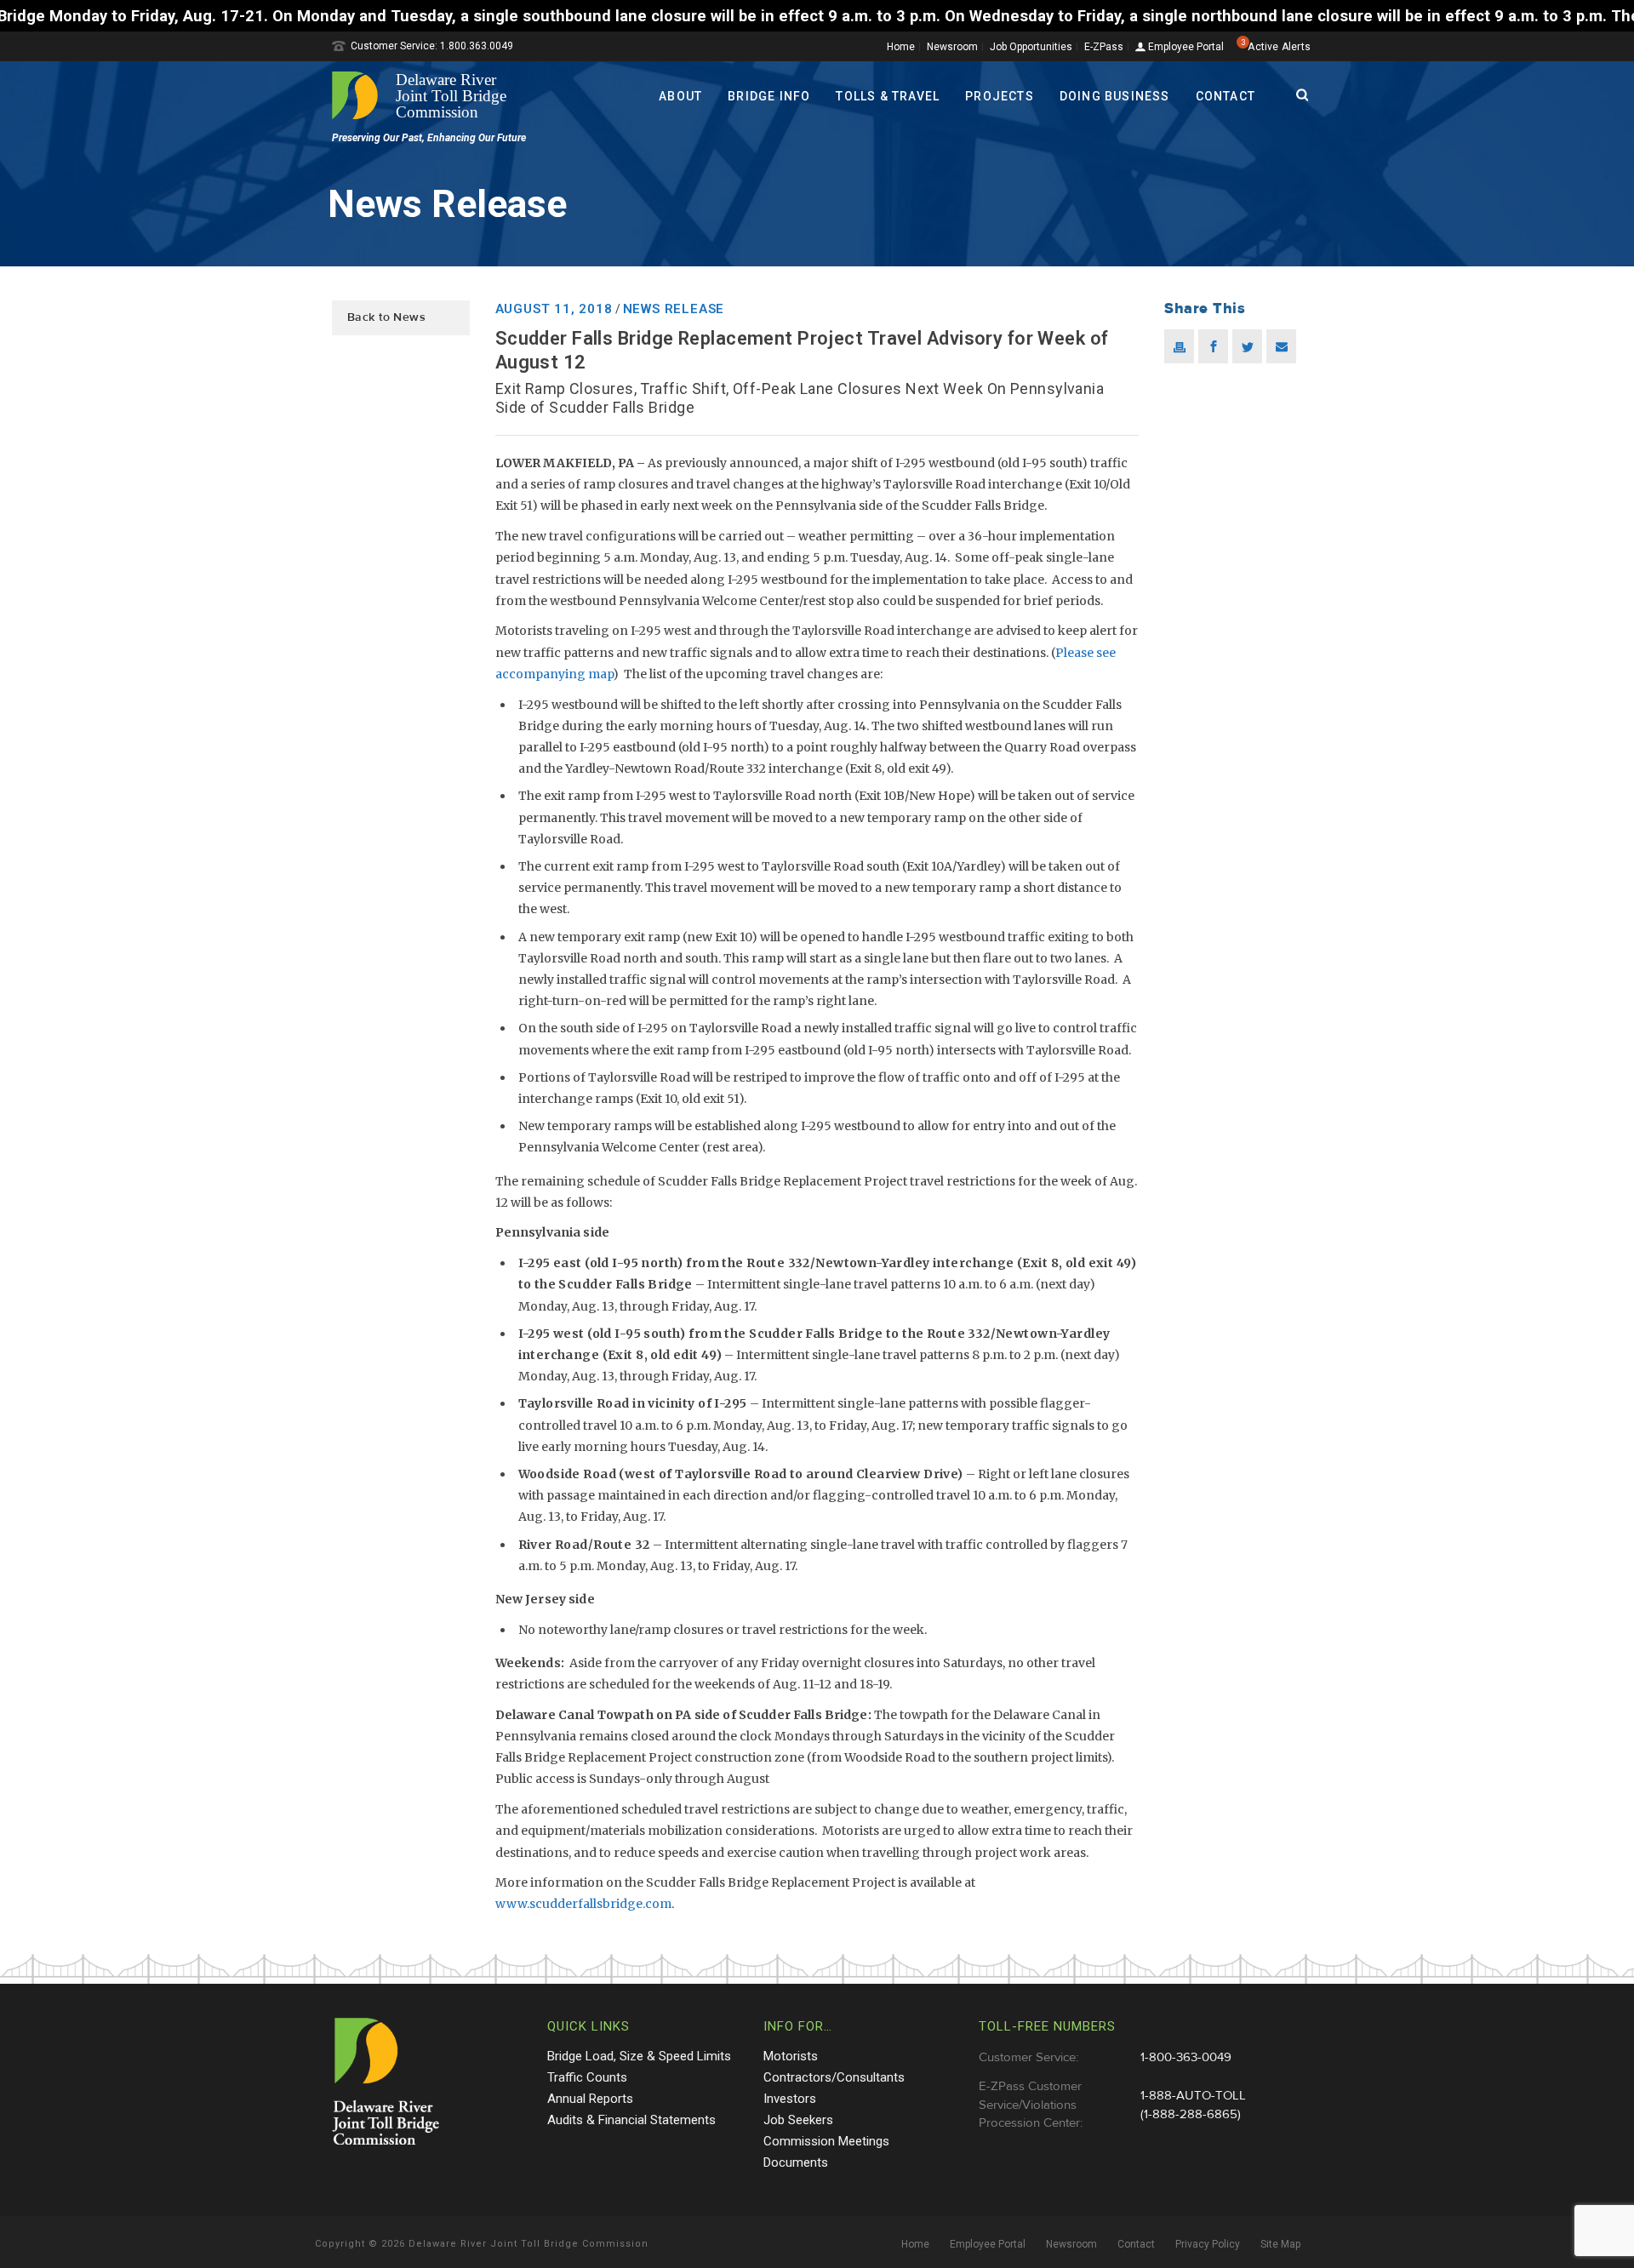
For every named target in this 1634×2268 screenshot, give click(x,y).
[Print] (1179, 346)
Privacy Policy (1208, 2244)
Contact (1225, 96)
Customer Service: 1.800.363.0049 (432, 46)
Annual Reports (590, 2099)
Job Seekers (798, 2120)
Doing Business (1115, 96)
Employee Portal (1185, 47)
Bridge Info (769, 96)
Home (901, 47)
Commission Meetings (826, 2141)
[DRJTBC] (426, 95)
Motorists (791, 2056)
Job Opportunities (1031, 47)
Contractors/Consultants (834, 2077)
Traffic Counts (587, 2077)
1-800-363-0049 (1186, 2057)
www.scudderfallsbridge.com (583, 1904)
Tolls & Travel (888, 96)
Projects (1000, 96)
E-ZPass (1104, 47)
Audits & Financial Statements (631, 2120)
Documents (796, 2162)
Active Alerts (1279, 47)
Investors (790, 2099)
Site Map (1280, 2244)
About (680, 96)
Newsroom (952, 47)
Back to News (386, 317)
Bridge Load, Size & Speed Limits (639, 2056)
